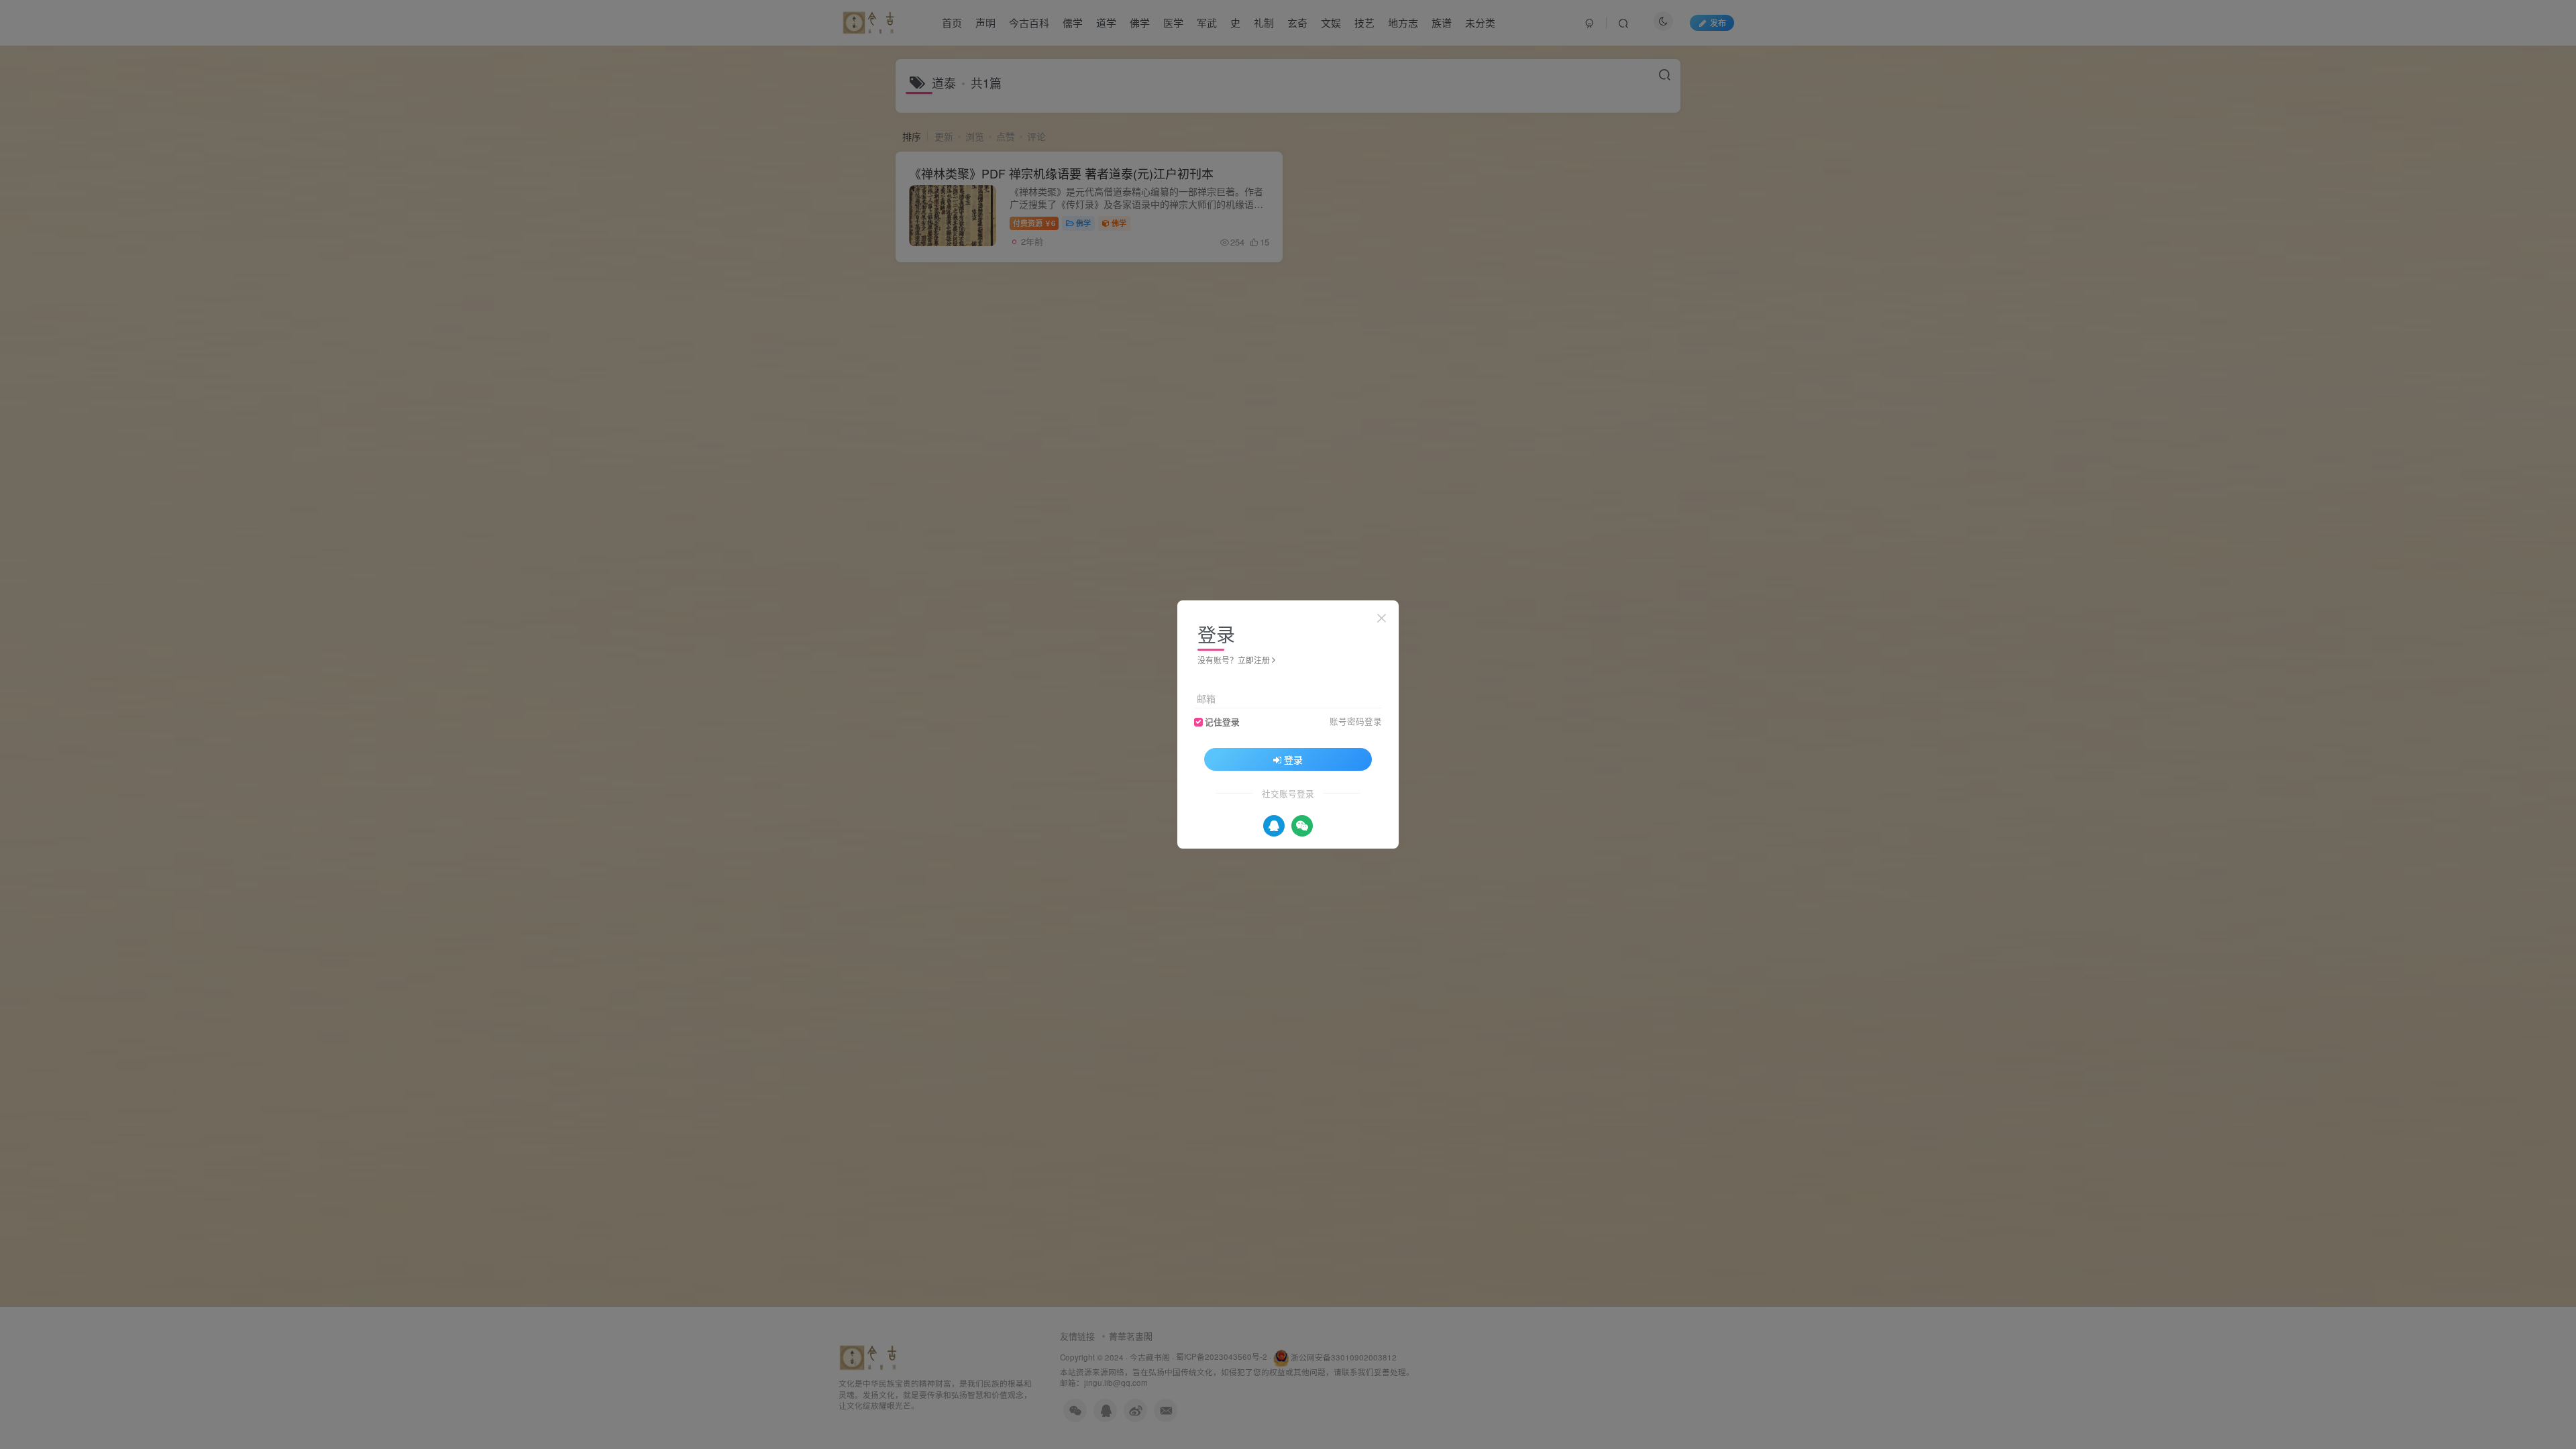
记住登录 (1222, 722)
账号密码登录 (1356, 721)
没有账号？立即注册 (1234, 660)
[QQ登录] (1274, 826)
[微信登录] (1302, 826)
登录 (1293, 759)
